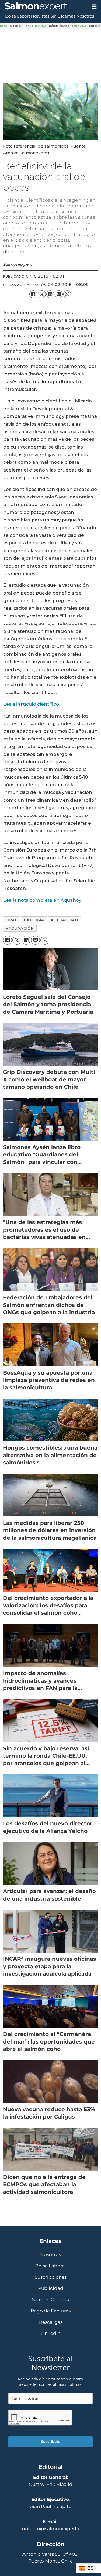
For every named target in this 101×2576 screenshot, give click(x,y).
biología (34, 920)
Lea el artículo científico (31, 704)
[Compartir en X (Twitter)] (42, 294)
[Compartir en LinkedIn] (50, 294)
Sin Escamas (63, 16)
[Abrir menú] (94, 7)
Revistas (41, 16)
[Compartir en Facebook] (33, 294)
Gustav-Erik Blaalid (51, 2484)
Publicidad (51, 2288)
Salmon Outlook (51, 2300)
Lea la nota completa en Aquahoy (42, 900)
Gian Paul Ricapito (50, 2506)
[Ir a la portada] (44, 7)
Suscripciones (51, 2277)
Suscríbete (51, 2442)
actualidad (64, 920)
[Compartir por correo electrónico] (59, 294)
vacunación (20, 928)
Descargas (50, 2322)
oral (11, 920)
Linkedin (51, 2333)
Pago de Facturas (51, 2311)
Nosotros (85, 16)
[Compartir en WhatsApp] (67, 294)
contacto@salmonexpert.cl (51, 2529)
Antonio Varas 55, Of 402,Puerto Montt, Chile (50, 2558)
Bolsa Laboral (18, 16)
